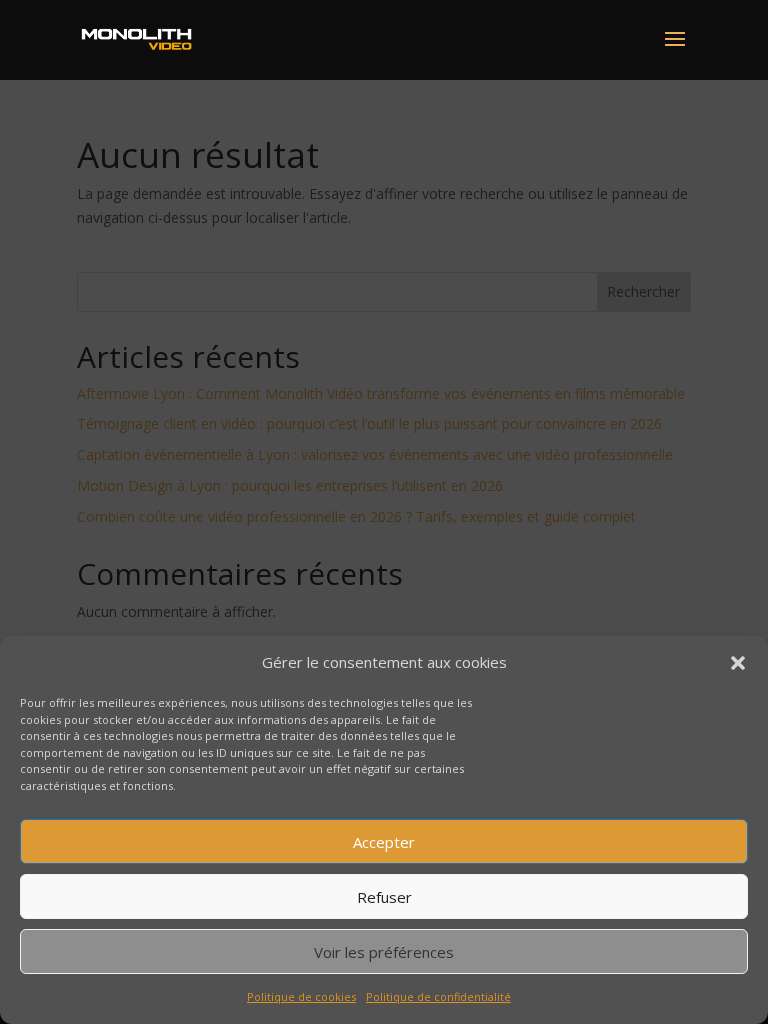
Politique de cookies (301, 996)
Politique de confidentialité (438, 996)
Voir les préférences (384, 952)
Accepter (384, 842)
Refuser (384, 897)
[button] (738, 663)
